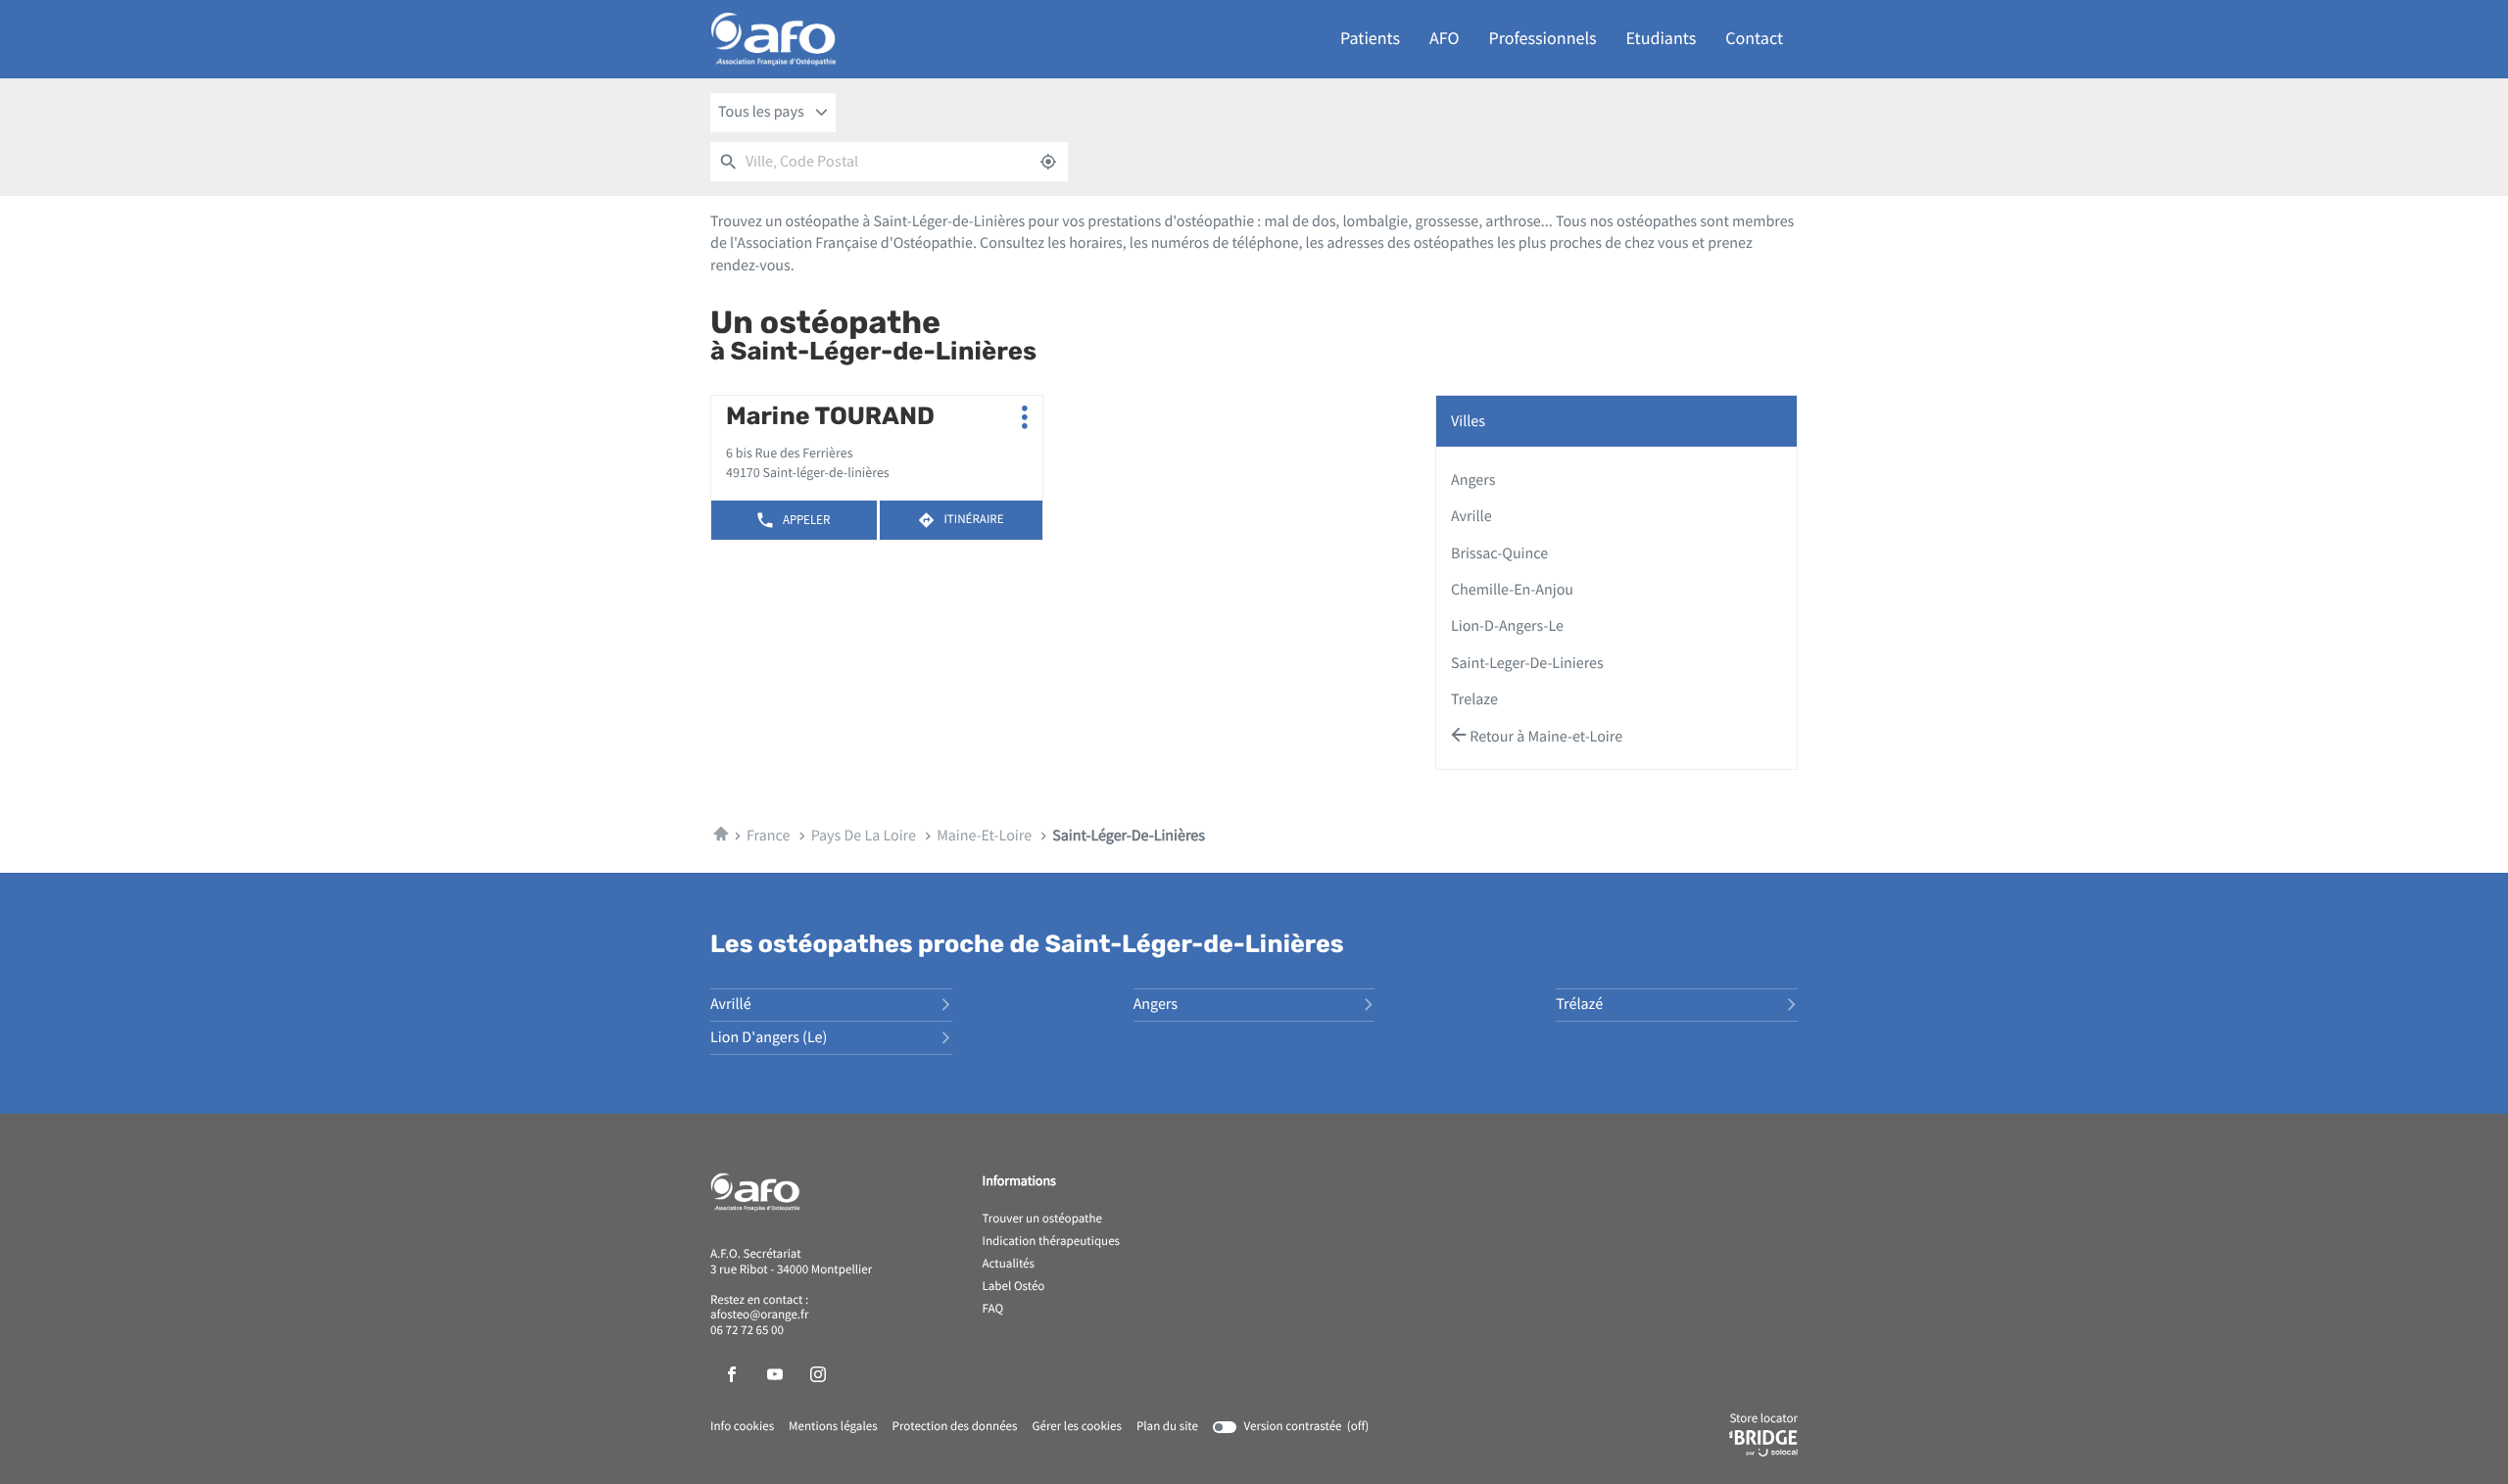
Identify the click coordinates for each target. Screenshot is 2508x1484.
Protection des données (955, 1427)
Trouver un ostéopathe (1042, 1220)
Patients (1370, 39)
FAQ (993, 1310)
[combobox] (773, 113)
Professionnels (1543, 39)
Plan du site (1167, 1427)
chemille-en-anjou (1512, 590)
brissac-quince (1499, 553)
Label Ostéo (1014, 1287)
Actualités (1009, 1265)
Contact (1754, 39)
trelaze (1474, 699)
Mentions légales (833, 1427)
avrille (1471, 516)
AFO (1444, 39)
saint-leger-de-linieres (1527, 663)
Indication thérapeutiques (1052, 1242)
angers (1473, 480)
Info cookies (742, 1427)
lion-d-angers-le (1507, 626)
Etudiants (1662, 39)
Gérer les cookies (1076, 1427)
